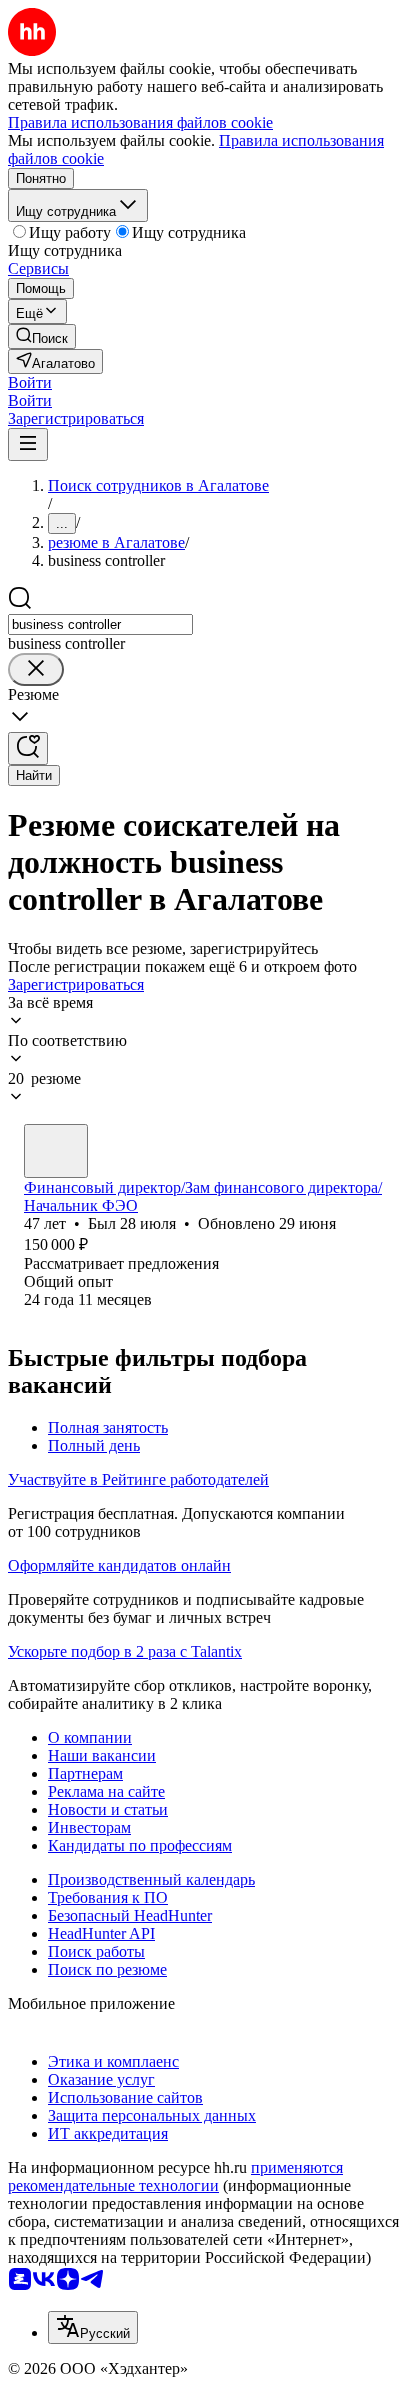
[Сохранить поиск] (28, 748)
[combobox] (100, 624)
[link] (42, 336)
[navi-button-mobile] (28, 444)
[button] (30, 382)
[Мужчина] (56, 1151)
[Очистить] (36, 669)
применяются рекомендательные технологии (175, 2176)
